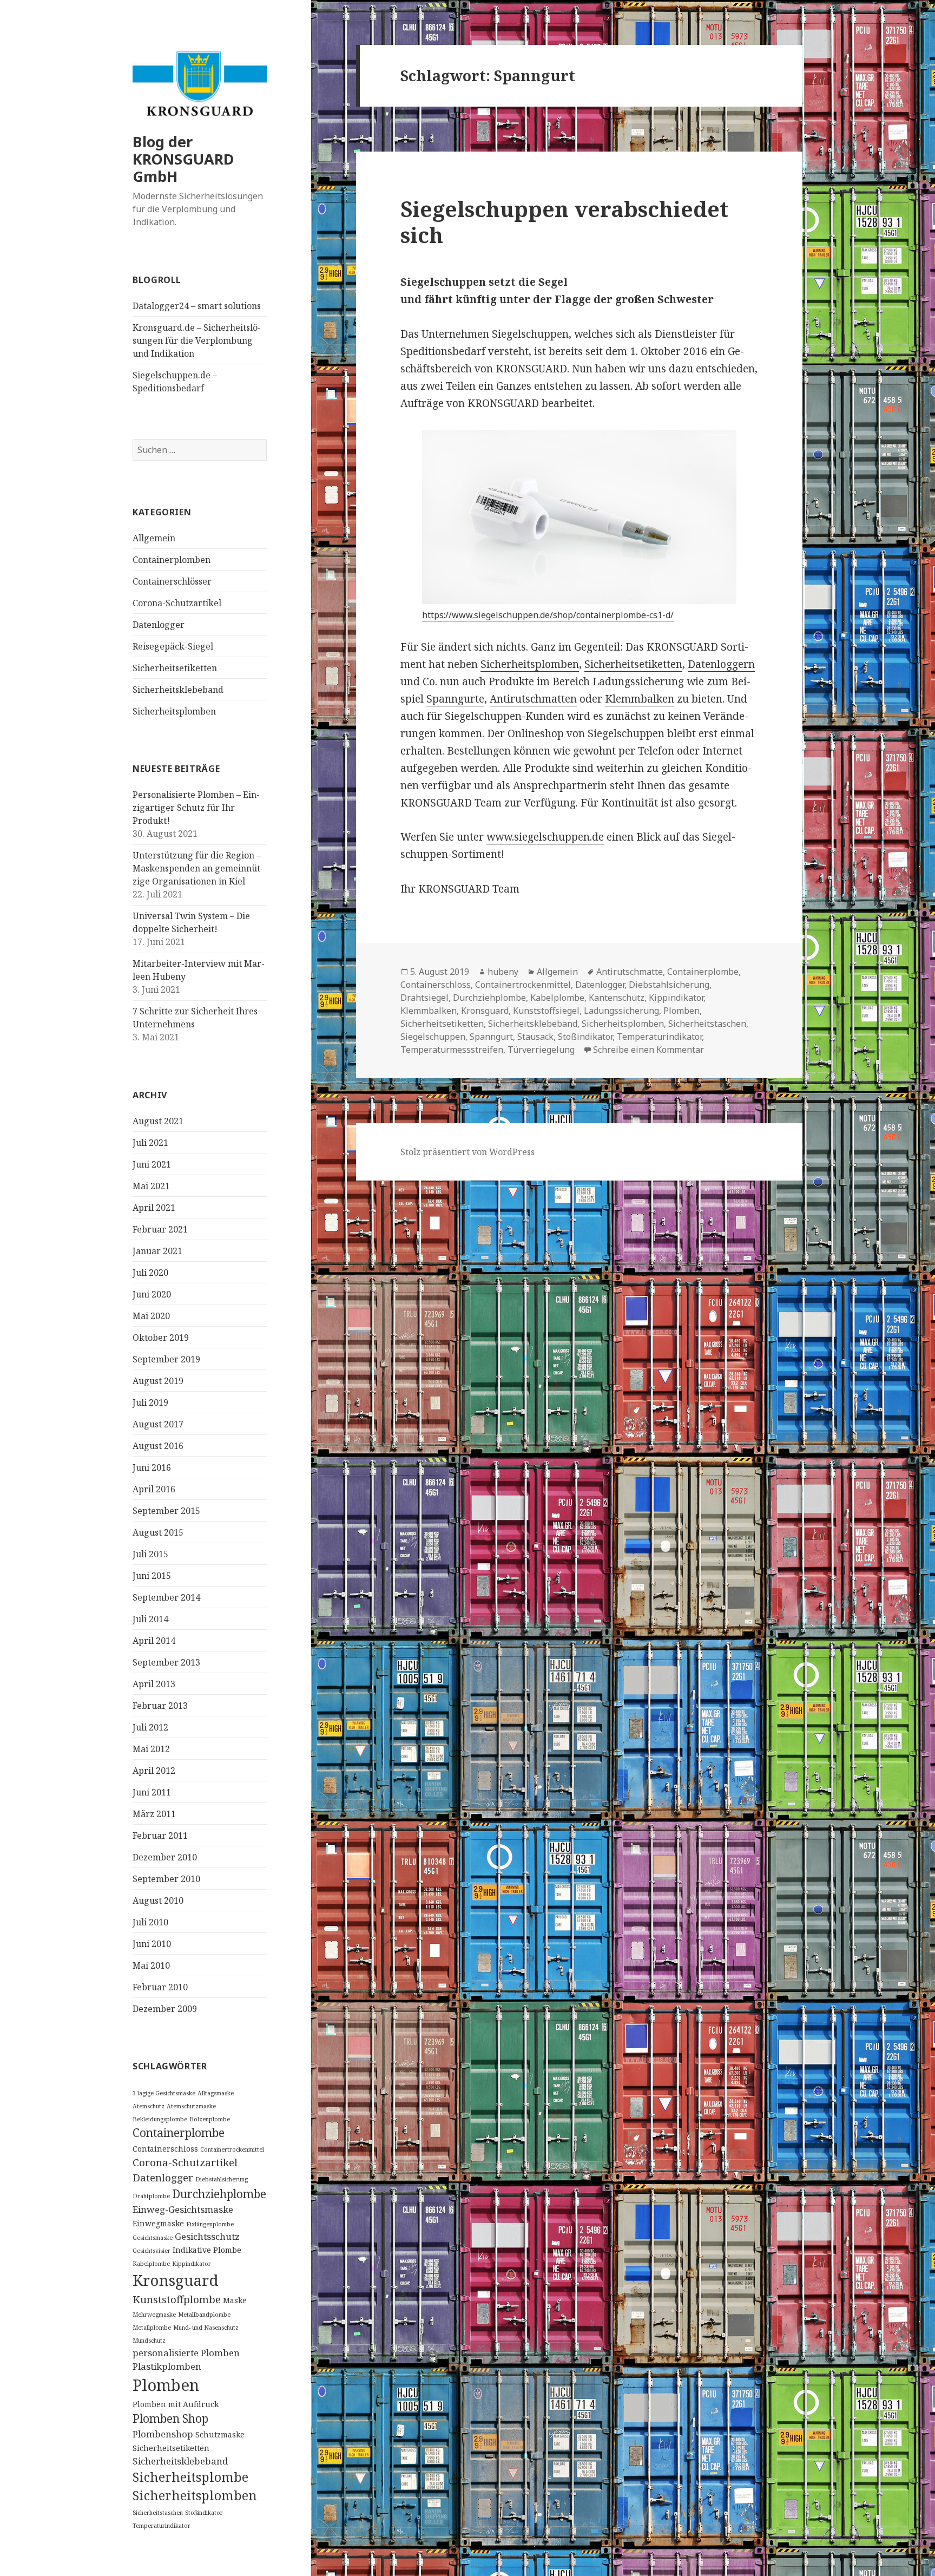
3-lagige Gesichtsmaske (164, 2093)
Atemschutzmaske (191, 2106)
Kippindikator (192, 2264)
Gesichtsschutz (207, 2236)
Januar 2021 (157, 1251)
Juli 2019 (150, 1402)
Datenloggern (721, 664)
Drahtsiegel (424, 998)
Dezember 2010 (165, 1857)
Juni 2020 (152, 1294)
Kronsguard (176, 2280)
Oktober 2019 (161, 1338)
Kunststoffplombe (177, 2299)
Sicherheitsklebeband (178, 690)
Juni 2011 (152, 1792)
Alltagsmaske (216, 2093)
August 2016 (158, 1446)
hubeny (503, 972)
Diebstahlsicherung (222, 2179)
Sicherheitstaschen (158, 2513)
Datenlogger (159, 625)
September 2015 (166, 1511)
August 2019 (158, 1381)
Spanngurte (455, 699)
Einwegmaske (158, 2223)
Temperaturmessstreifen (452, 1050)
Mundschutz (149, 2341)
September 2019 (166, 1359)
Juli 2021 (150, 1143)
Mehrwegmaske (154, 2315)
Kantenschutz (617, 998)
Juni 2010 (152, 1944)
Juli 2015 (150, 1554)
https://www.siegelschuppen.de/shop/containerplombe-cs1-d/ (548, 615)
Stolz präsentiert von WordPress (467, 1152)
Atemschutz (149, 2106)
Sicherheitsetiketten (175, 668)
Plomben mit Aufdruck (176, 2404)
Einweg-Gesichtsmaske (183, 2209)
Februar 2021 (160, 1229)
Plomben (166, 2385)
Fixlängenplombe (210, 2224)
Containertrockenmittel (232, 2149)
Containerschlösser (172, 581)
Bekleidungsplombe (160, 2119)
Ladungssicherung (621, 1011)
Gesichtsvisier (152, 2251)
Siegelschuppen (433, 1037)
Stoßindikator (204, 2513)
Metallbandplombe (204, 2315)
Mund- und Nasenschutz (206, 2328)
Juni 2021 (152, 1164)
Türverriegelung (541, 1050)
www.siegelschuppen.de (545, 837)
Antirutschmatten (533, 699)
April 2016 (154, 1489)
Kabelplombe (151, 2264)
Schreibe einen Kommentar (648, 1050)
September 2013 (166, 1662)
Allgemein (154, 538)
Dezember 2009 (165, 2009)
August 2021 (158, 1121)
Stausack (535, 1037)
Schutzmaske (220, 2434)
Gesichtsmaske (153, 2238)
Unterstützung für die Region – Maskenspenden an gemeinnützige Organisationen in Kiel (198, 868)
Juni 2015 (152, 1576)
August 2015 (158, 1532)
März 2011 (154, 1814)
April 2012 (154, 1771)
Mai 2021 (151, 1186)
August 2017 (158, 1424)
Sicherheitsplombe (190, 2477)
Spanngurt (491, 1037)
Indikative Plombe (207, 2250)
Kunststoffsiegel (546, 1011)
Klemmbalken (640, 699)
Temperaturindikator (162, 2526)
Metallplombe (152, 2328)
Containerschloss (165, 2149)
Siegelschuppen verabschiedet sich (564, 222)
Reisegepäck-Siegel (173, 646)
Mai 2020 (151, 1316)
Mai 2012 (151, 1749)
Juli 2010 (150, 1922)
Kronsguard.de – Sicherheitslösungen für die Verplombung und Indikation (197, 340)
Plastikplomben (167, 2366)
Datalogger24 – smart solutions (197, 306)
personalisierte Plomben (186, 2353)
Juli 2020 (150, 1273)
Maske (235, 2300)
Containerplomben (172, 560)
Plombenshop (163, 2434)
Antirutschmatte (630, 972)
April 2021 (154, 1208)
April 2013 (154, 1684)
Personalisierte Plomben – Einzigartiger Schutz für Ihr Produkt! (196, 808)
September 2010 (166, 1879)
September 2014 (166, 1597)
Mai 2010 (151, 1965)
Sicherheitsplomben (174, 711)
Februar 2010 (160, 1987)
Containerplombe (179, 2133)
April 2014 (154, 1641)
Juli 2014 (150, 1619)
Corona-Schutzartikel (177, 603)
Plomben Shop (170, 2418)
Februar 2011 (160, 1836)
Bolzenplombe (210, 2119)
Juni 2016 (152, 1467)
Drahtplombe (151, 2196)
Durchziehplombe (219, 2194)
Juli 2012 (150, 1727)
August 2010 (158, 1900)
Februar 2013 (160, 1706)
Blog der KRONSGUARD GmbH (183, 159)
